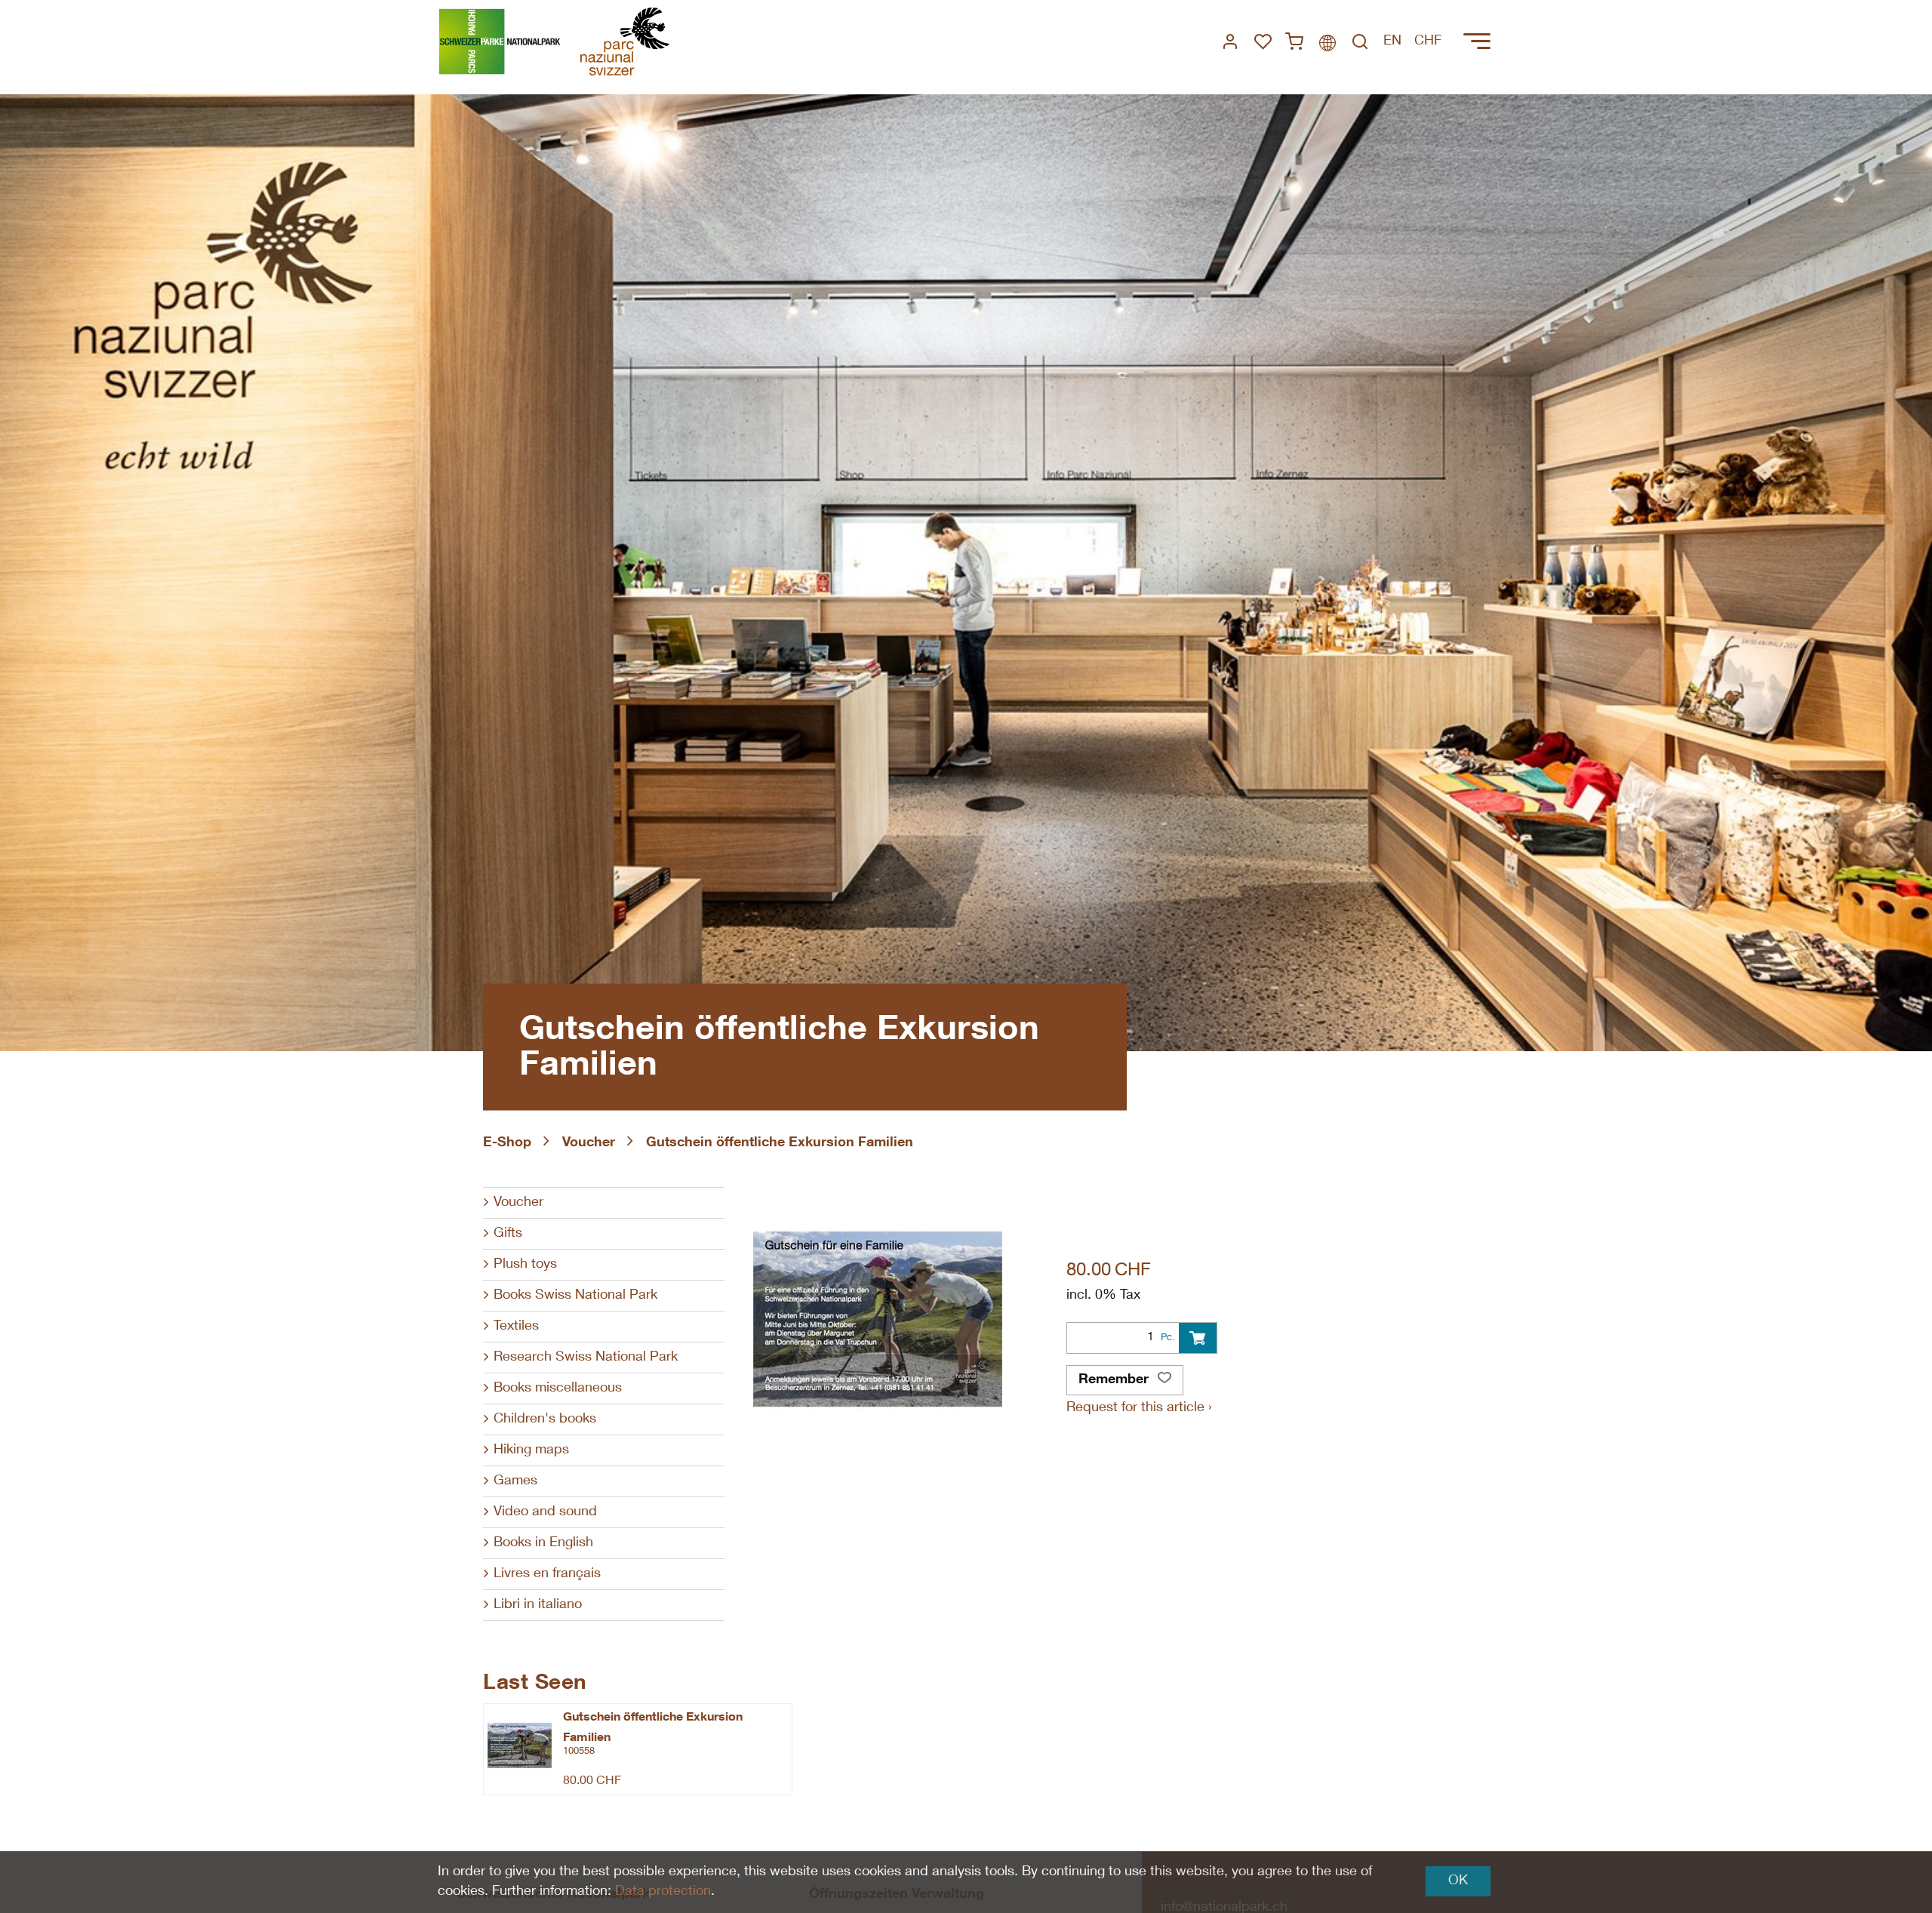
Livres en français (547, 1574)
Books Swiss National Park (575, 1296)
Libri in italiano (538, 1605)
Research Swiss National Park (586, 1358)
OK (1458, 1881)
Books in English (543, 1543)
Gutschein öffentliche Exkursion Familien (780, 1143)
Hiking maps (531, 1450)
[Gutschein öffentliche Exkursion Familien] (520, 1745)
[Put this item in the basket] (1198, 1338)
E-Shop (507, 1143)
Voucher (589, 1143)
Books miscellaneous (558, 1389)
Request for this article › (1139, 1408)
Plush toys (525, 1265)
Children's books (545, 1419)
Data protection (663, 1892)
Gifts (508, 1234)
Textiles (516, 1327)
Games (515, 1481)
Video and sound (545, 1512)
